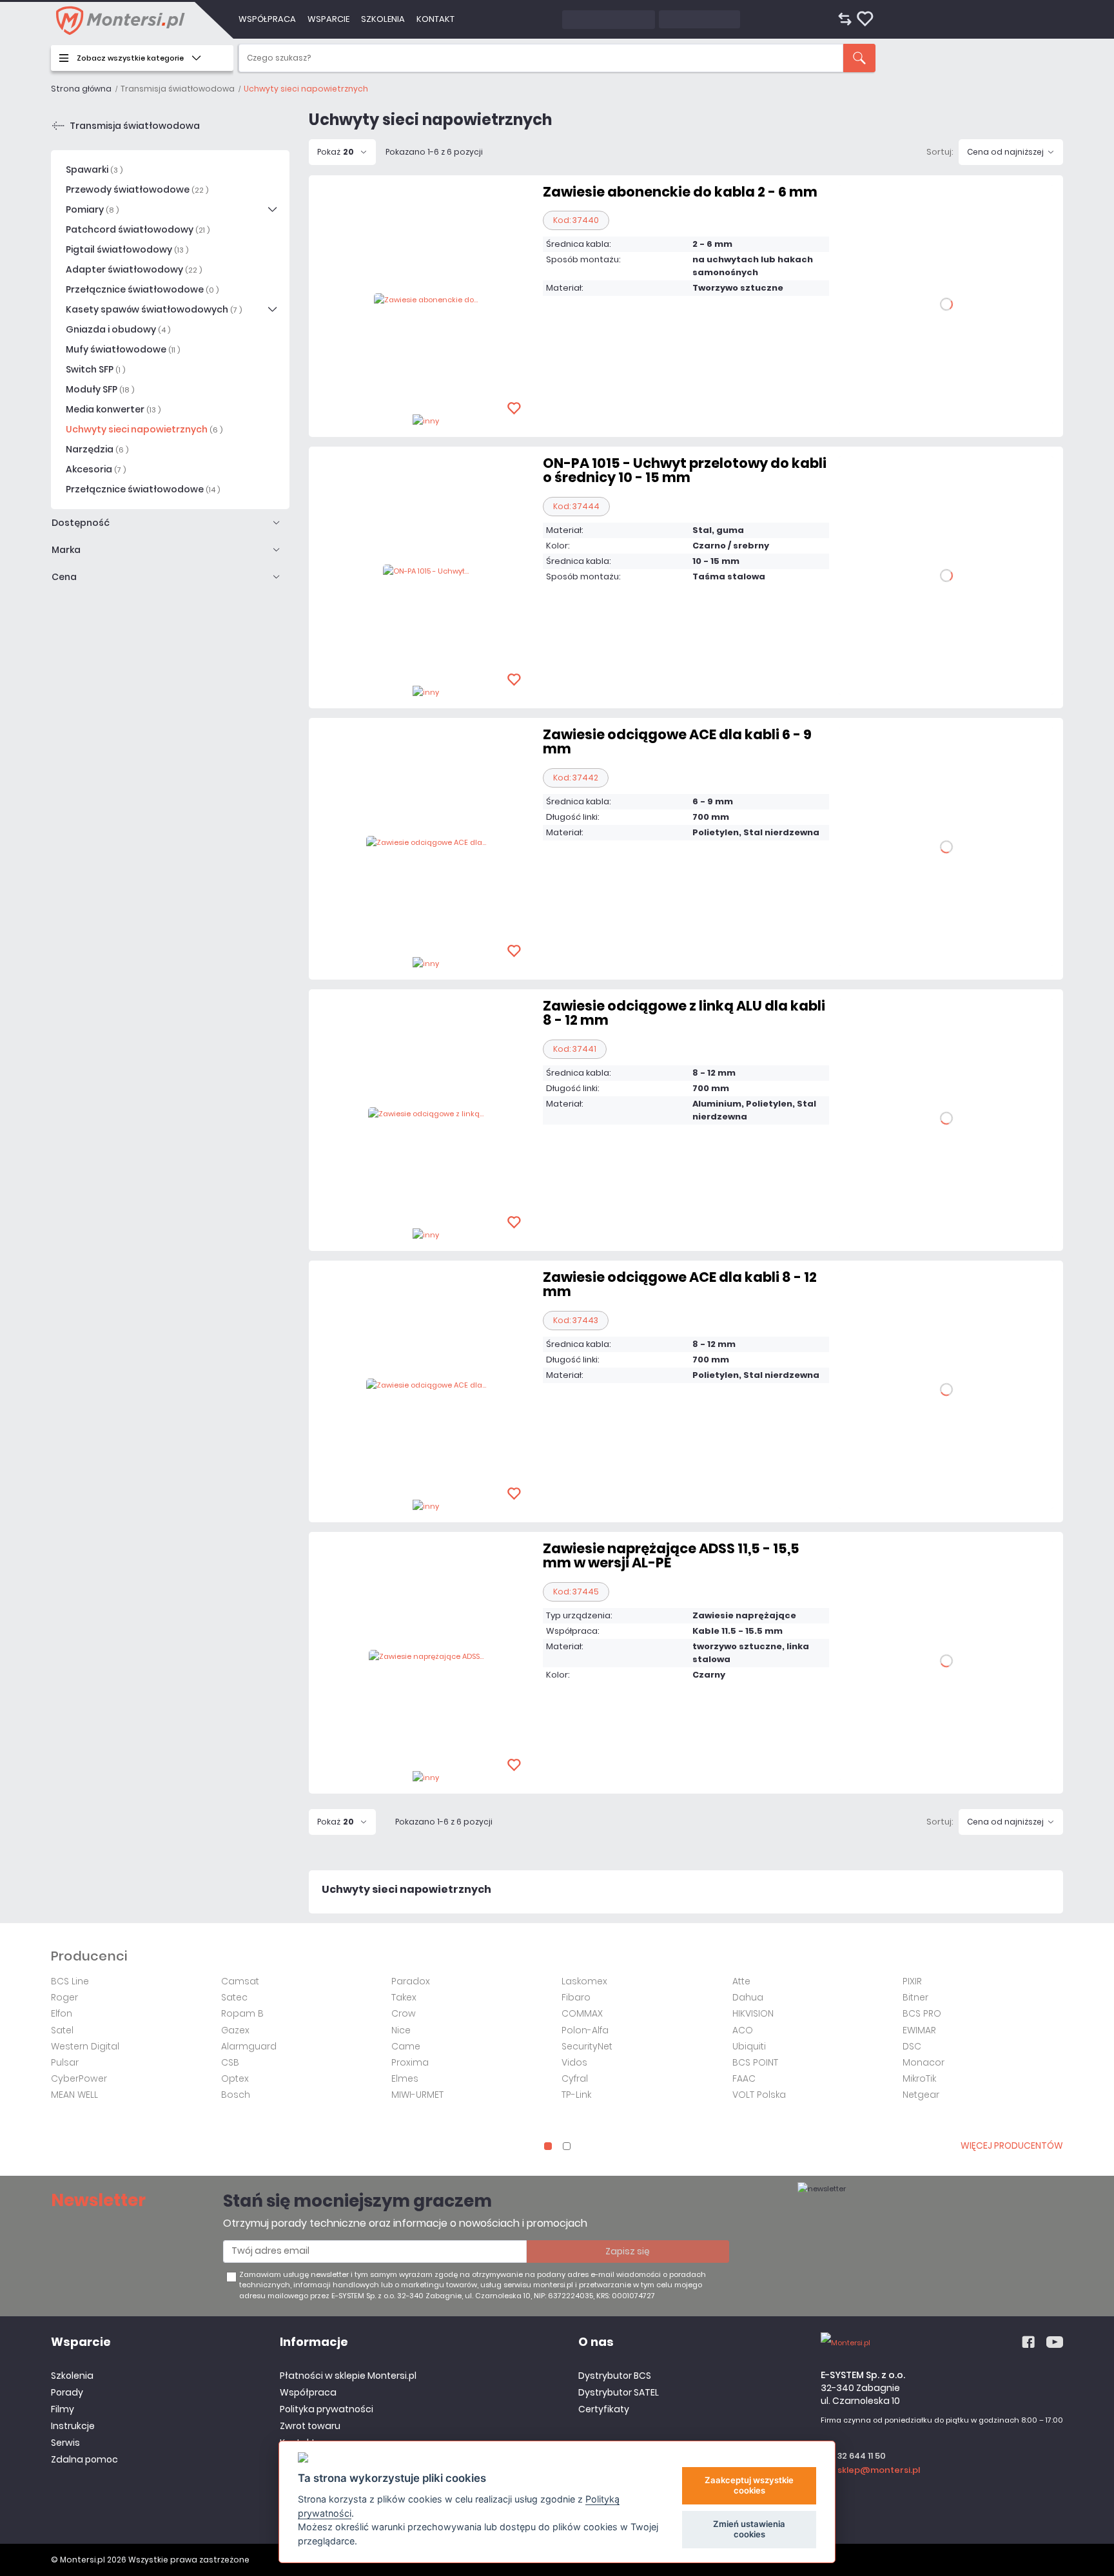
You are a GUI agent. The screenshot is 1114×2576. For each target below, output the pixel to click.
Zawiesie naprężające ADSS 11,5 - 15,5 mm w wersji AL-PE (671, 1555)
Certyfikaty (604, 2409)
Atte (741, 1981)
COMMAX (582, 2013)
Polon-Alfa (585, 2030)
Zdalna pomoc (84, 2459)
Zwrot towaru (310, 2426)
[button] (548, 2146)
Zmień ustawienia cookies (749, 2529)
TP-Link (576, 2095)
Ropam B (242, 2013)
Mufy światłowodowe (123, 349)
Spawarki (94, 169)
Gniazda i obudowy (118, 329)
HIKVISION (753, 2013)
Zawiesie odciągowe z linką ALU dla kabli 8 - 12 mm (684, 1013)
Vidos (574, 2062)
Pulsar (65, 2062)
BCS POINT (755, 2062)
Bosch (236, 2095)
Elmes (405, 2078)
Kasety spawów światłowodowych (154, 309)
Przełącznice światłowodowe (142, 289)
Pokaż (336, 152)
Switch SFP (95, 369)
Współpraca (267, 19)
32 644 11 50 (862, 2456)
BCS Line (70, 1981)
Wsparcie (328, 19)
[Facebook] (1028, 2343)
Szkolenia (383, 19)
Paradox (411, 1981)
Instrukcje (73, 2426)
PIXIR (912, 1981)
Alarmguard (249, 2046)
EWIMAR (919, 2030)
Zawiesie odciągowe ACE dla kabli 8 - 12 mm (680, 1284)
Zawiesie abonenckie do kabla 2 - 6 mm (680, 192)
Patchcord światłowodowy (138, 229)
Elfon (62, 2013)
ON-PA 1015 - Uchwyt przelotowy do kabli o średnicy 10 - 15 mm (685, 470)
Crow (404, 2013)
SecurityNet (587, 2046)
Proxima (410, 2062)
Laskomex (584, 1981)
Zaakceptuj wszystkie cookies (749, 2485)
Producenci (89, 1956)
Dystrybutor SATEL (619, 2392)
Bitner (915, 1997)
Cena (64, 577)
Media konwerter (113, 409)
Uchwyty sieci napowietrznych (144, 429)
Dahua (748, 1997)
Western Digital (85, 2046)
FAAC (744, 2078)
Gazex (235, 2030)
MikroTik (919, 2078)
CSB (230, 2062)
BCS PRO (922, 2013)
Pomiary (92, 209)
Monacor (923, 2062)
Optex (235, 2078)
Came (406, 2046)
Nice (401, 2030)
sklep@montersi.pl (879, 2470)
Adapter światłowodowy (134, 269)
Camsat (240, 1981)
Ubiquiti (749, 2046)
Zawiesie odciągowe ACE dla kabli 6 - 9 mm (677, 741)
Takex (404, 1997)
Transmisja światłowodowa (135, 126)
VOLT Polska (759, 2095)
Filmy (63, 2409)
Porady (67, 2392)
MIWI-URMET (417, 2095)
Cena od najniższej (1005, 152)
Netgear (921, 2095)
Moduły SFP (100, 389)
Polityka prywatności (327, 2409)
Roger (64, 1997)
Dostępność (81, 523)
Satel (62, 2030)
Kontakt (435, 19)
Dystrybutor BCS (615, 2376)
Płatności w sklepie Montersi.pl (348, 2376)
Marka (66, 550)
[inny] (426, 420)
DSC (912, 2046)
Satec (234, 1997)
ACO (743, 2030)
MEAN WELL (74, 2095)
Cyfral (575, 2078)
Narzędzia (97, 449)
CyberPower (79, 2078)
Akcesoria (96, 469)
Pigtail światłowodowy (127, 249)
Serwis (65, 2443)
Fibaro (576, 1997)
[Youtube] (1055, 2343)
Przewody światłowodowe (137, 189)
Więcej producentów (1012, 2145)
